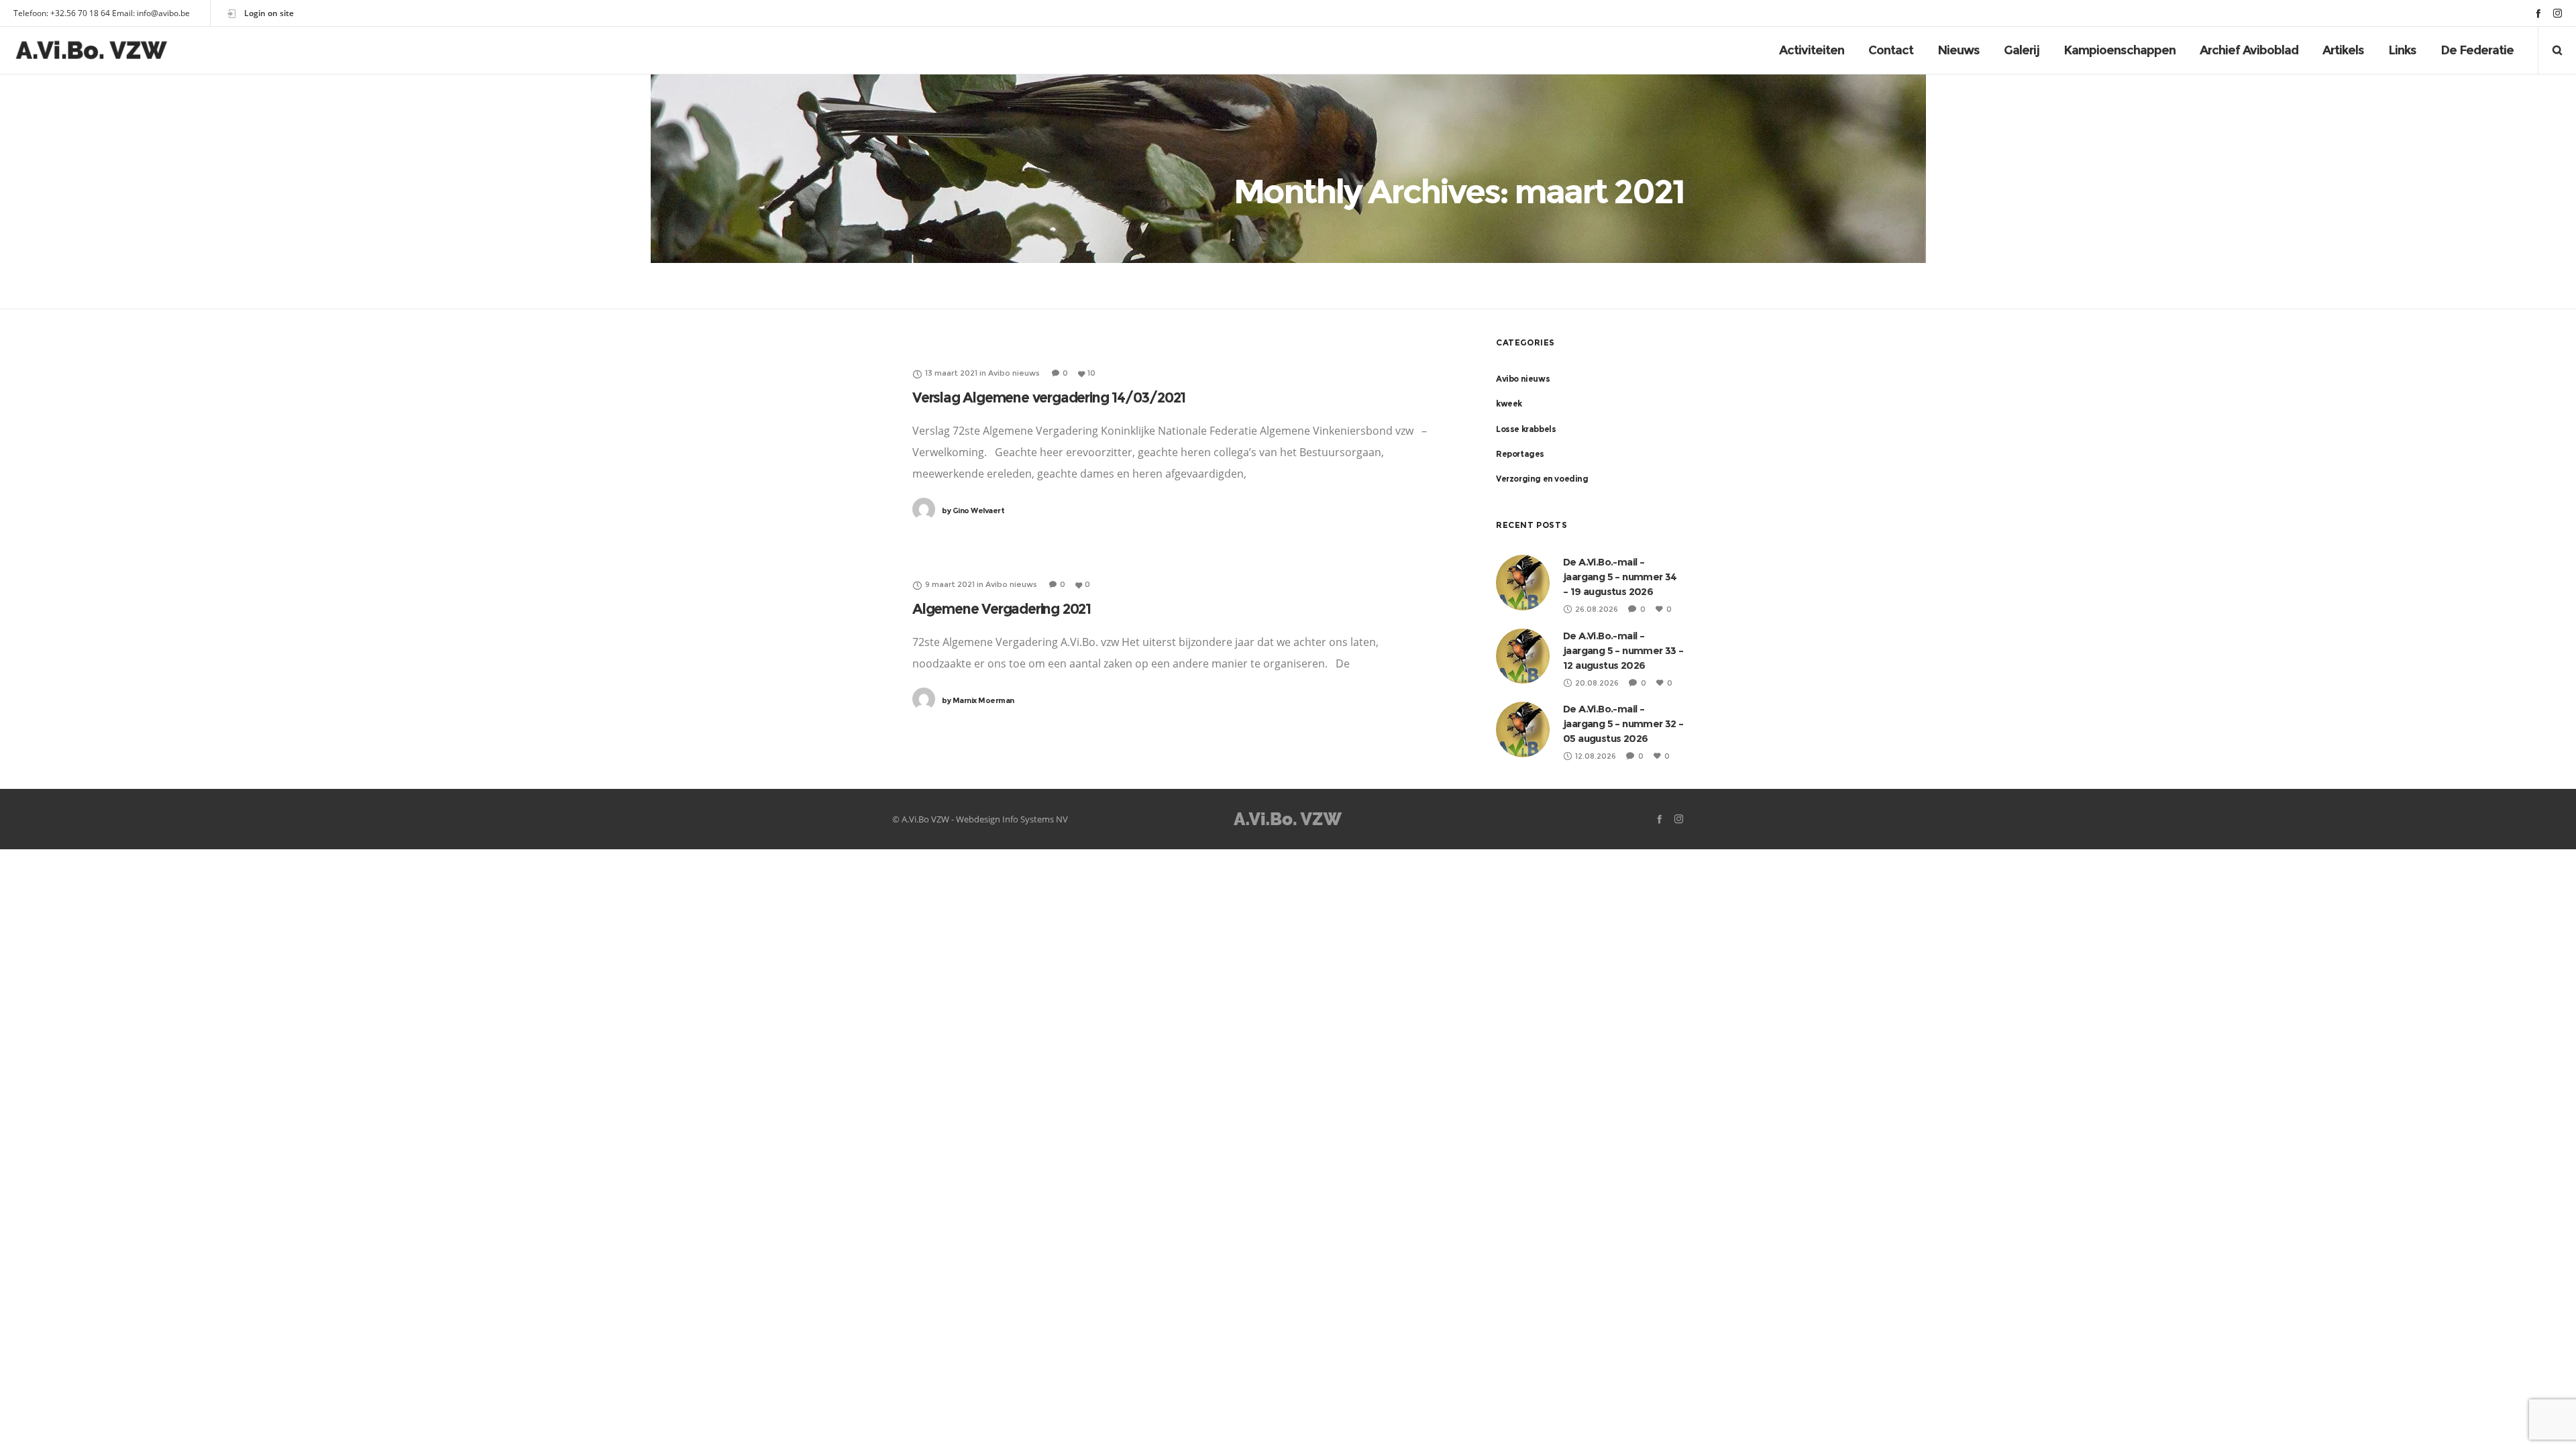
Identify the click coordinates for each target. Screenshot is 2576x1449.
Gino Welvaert (973, 511)
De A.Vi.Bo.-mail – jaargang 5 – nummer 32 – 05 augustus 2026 (1623, 723)
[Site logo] (92, 50)
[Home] (1288, 819)
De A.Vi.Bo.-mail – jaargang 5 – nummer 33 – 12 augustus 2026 (1623, 650)
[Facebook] (2538, 13)
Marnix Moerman (978, 700)
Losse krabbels (1526, 429)
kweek (1509, 404)
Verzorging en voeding (1542, 479)
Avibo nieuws (1523, 379)
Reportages (1520, 454)
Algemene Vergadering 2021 (1002, 609)
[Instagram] (2558, 13)
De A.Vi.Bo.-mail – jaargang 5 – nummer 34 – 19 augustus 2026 (1620, 577)
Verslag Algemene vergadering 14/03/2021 (1049, 397)
